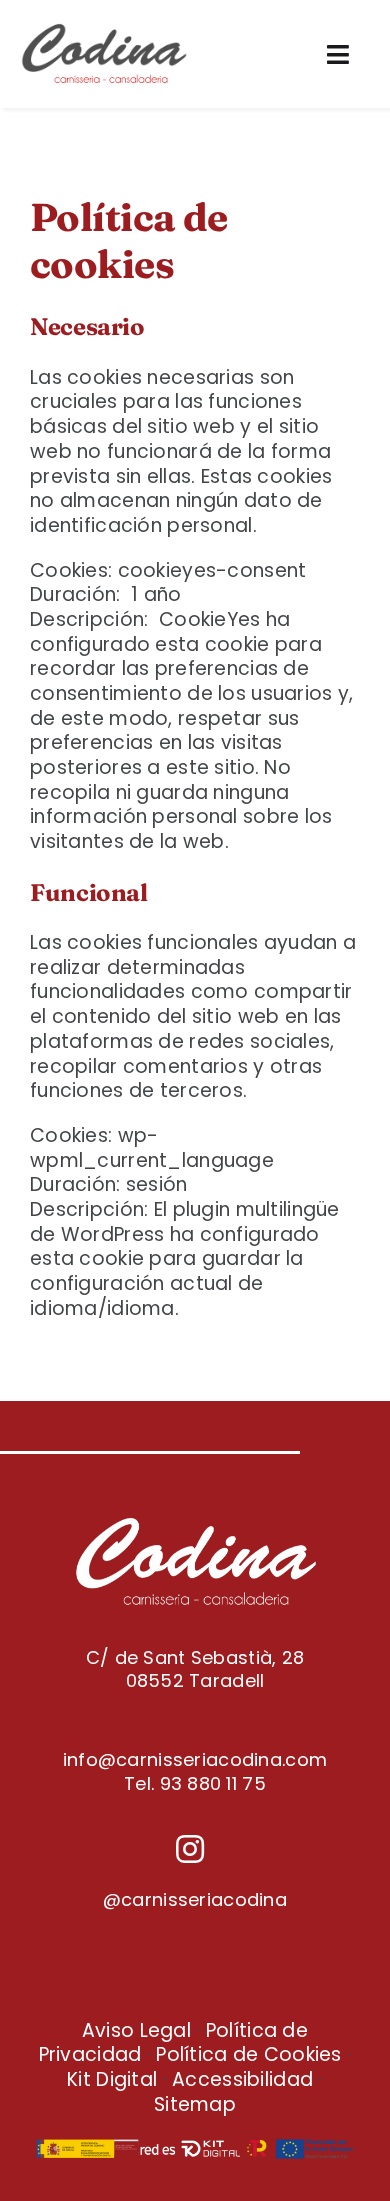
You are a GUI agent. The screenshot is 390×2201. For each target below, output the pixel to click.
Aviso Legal (136, 2030)
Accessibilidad (242, 2079)
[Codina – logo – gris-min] (104, 29)
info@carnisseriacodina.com (195, 1759)
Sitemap (195, 2104)
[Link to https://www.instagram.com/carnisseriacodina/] (190, 1849)
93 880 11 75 (213, 1783)
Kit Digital (112, 2079)
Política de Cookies (248, 2054)
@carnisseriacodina (195, 1899)
